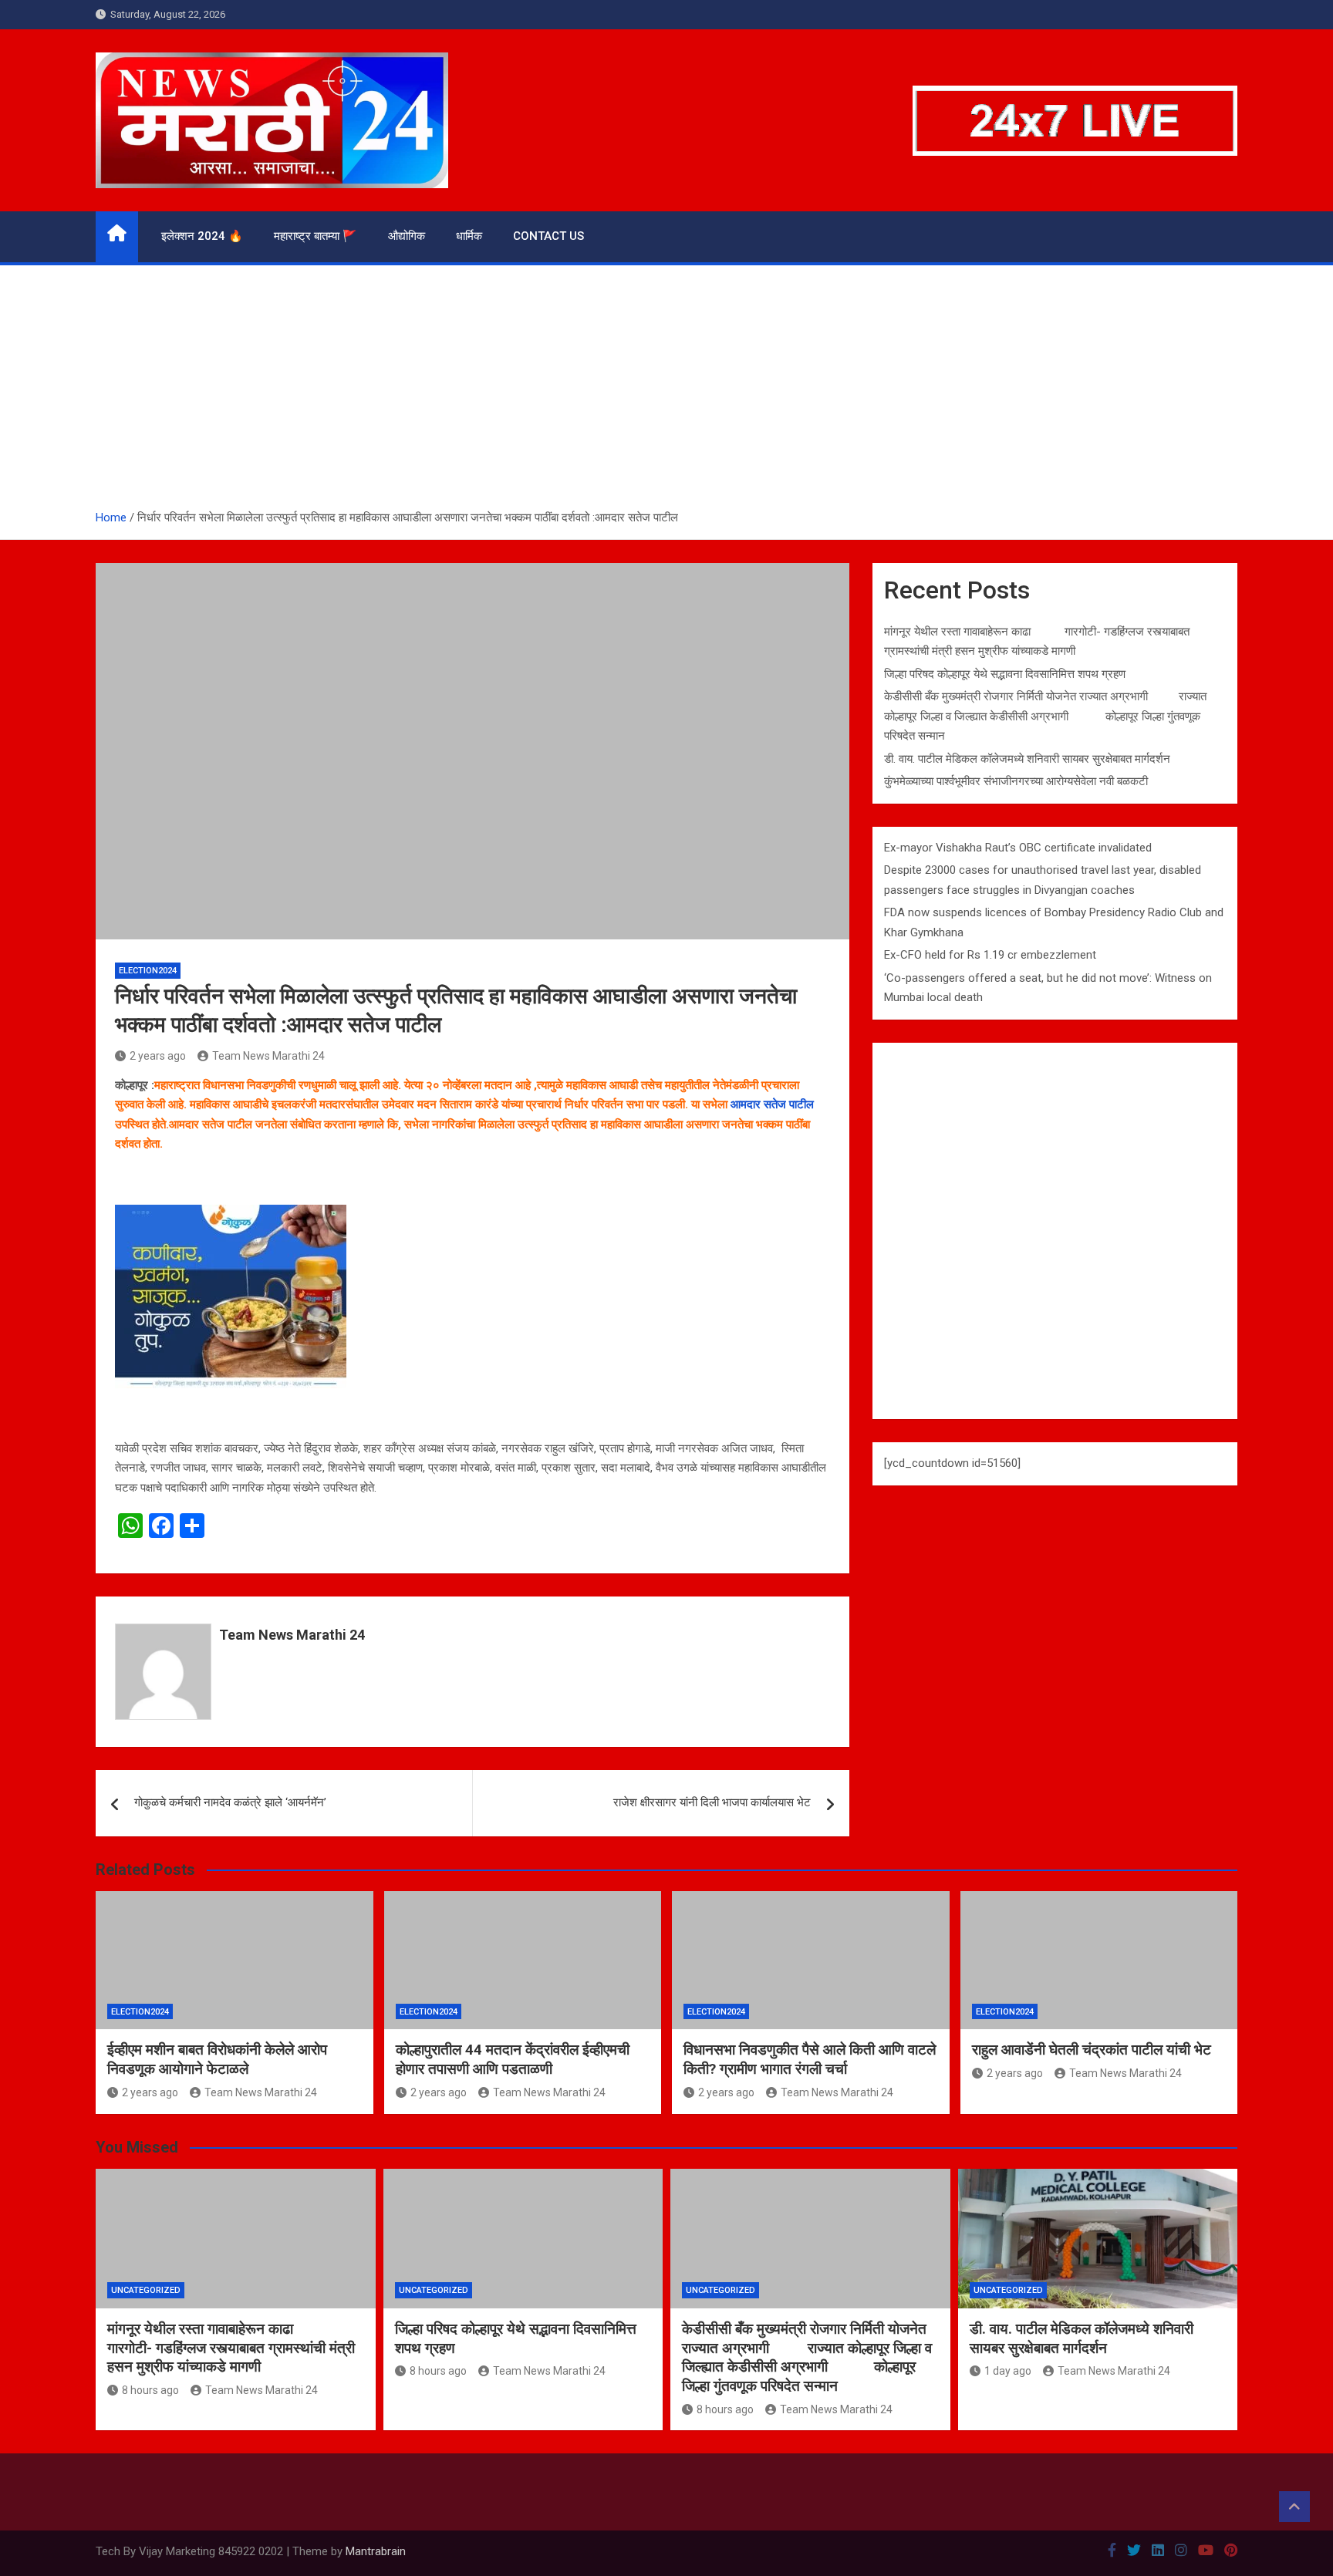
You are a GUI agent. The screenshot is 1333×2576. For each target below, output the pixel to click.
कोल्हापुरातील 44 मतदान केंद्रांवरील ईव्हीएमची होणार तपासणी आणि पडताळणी (513, 2059)
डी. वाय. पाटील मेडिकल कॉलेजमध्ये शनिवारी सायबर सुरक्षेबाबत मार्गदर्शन (1027, 759)
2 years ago (158, 1056)
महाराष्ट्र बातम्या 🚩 (316, 236)
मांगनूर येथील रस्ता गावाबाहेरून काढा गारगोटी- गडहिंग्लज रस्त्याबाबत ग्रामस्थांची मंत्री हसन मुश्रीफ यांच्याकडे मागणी (231, 2348)
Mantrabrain (376, 2551)
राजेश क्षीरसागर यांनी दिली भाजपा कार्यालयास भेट (712, 1802)
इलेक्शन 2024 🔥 (202, 236)
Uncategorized (146, 2290)
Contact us (548, 236)
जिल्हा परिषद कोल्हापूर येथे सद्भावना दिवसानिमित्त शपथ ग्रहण (1005, 674)
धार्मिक (469, 236)
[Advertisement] (666, 393)
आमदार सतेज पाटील (772, 1104)
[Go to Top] (1294, 2507)
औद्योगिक (407, 236)
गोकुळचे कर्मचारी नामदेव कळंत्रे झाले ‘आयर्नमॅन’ (230, 1802)
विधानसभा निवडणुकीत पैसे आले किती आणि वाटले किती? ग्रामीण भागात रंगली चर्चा (810, 2059)
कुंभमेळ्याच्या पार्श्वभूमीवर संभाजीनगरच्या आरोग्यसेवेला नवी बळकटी (1016, 781)
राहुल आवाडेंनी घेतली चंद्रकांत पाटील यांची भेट (1092, 2050)
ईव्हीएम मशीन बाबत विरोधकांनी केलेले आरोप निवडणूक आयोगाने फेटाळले (217, 2059)
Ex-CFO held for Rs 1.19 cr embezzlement (990, 955)
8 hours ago (150, 2390)
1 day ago (1008, 2371)
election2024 (148, 971)
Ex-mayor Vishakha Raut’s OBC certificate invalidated (1018, 848)
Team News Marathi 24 (268, 1056)
